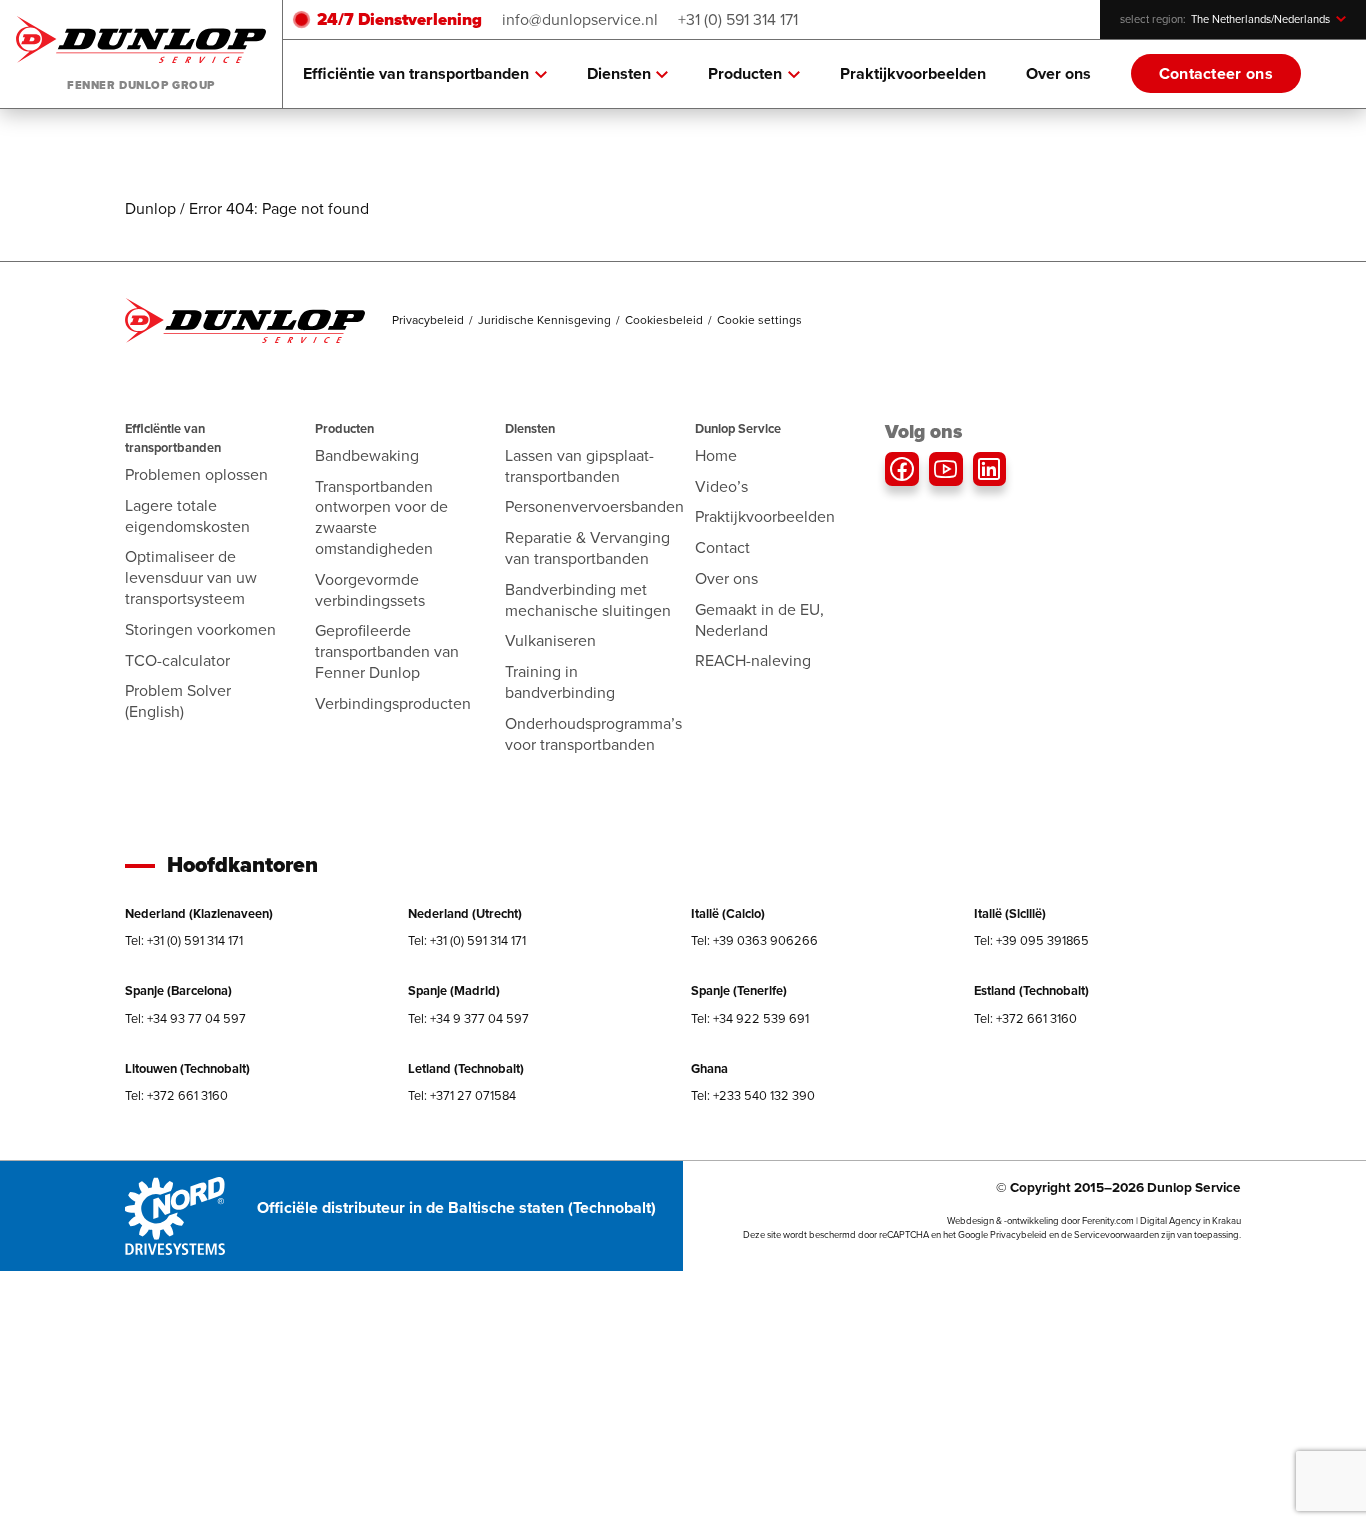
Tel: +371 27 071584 (462, 1095)
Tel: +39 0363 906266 (754, 940)
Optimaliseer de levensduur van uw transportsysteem (191, 577)
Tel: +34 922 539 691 (750, 1018)
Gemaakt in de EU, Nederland (759, 620)
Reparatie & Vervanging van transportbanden (587, 548)
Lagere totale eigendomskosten (187, 516)
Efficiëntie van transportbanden (416, 73)
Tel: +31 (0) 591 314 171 (184, 940)
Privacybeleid (428, 320)
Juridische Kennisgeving (544, 320)
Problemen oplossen (196, 474)
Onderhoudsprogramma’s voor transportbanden (593, 734)
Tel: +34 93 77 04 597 (185, 1018)
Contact (722, 547)
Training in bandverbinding (560, 682)
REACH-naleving (753, 660)
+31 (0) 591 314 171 (738, 19)
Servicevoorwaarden (1116, 1235)
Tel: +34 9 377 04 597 (468, 1018)
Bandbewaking (367, 455)
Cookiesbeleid (664, 320)
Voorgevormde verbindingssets (370, 590)
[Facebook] (902, 469)
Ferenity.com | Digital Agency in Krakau (1161, 1221)
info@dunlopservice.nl (580, 19)
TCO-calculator (177, 660)
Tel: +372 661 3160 (1025, 1018)
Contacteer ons (1216, 73)
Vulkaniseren (550, 640)
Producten (745, 73)
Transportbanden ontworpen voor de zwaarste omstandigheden (381, 517)
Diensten (619, 73)
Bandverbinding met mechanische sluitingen (588, 600)
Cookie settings (759, 320)
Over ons (1058, 73)
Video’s (721, 486)
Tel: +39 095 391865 (1031, 940)
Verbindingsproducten (393, 703)
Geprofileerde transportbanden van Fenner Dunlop (387, 651)
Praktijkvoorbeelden (913, 73)
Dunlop (150, 208)
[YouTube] (946, 469)
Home (716, 455)
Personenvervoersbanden (594, 506)
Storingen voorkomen (200, 629)
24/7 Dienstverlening (399, 19)
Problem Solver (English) (178, 701)
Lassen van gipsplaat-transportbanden (579, 466)
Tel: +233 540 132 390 (753, 1095)
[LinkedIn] (990, 469)
